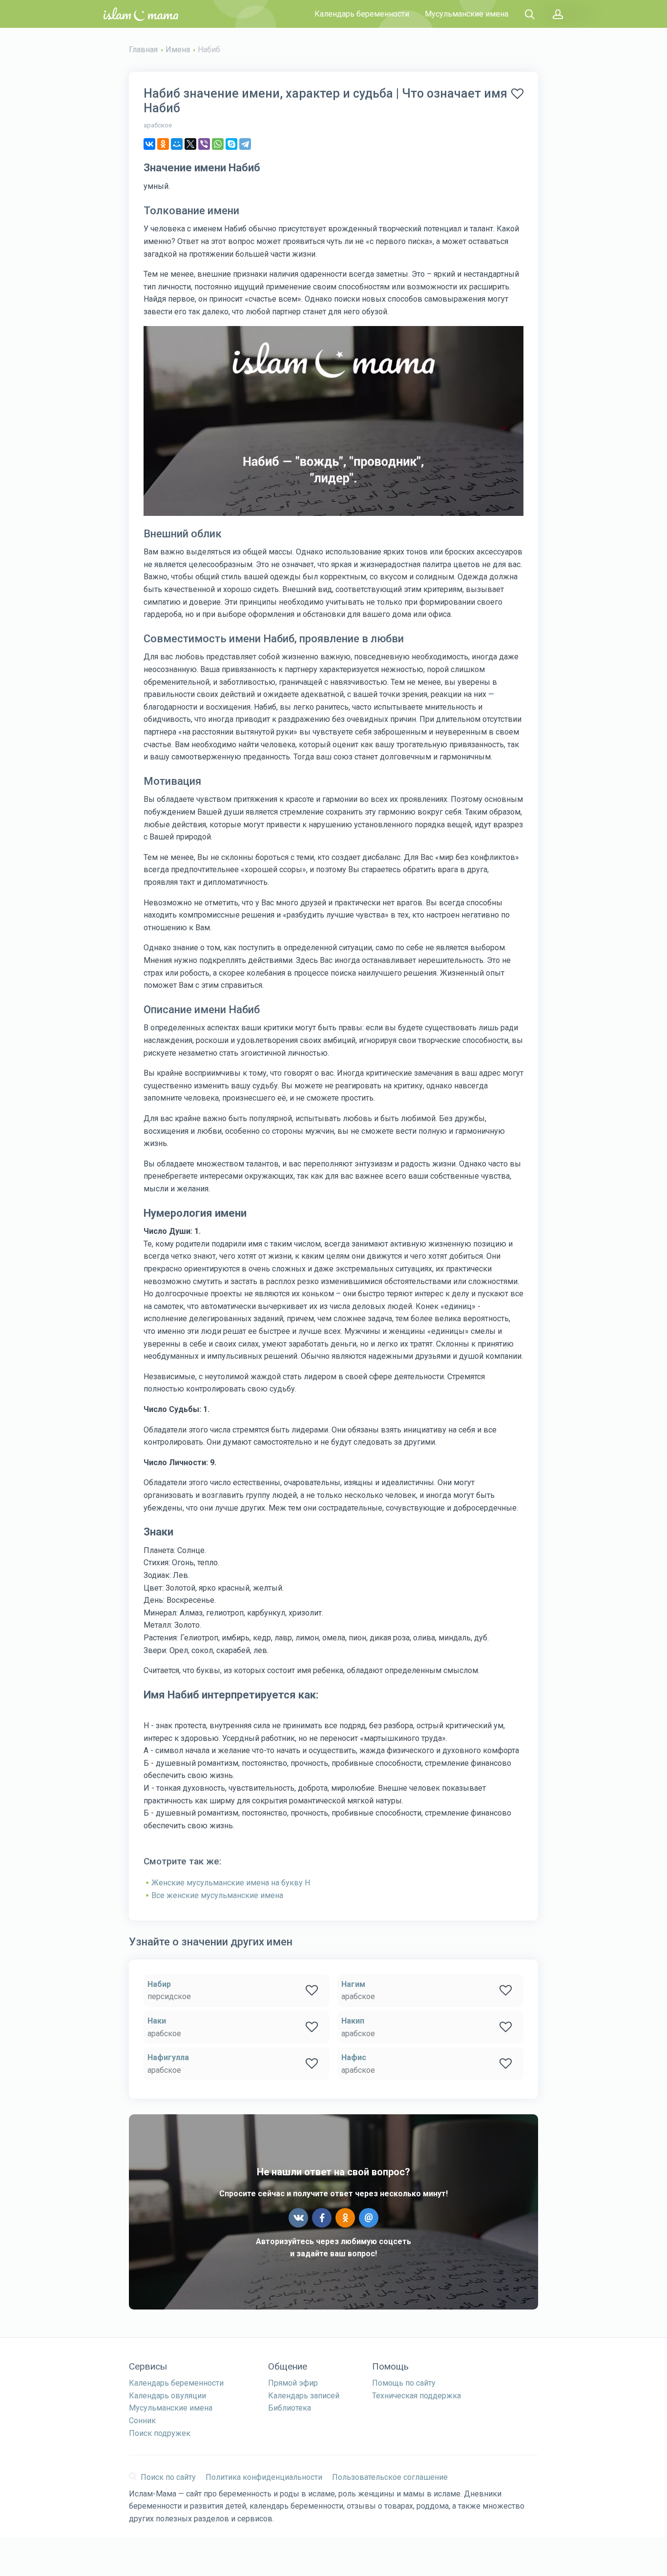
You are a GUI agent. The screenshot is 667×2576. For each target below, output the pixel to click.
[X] (190, 144)
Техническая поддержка (417, 2396)
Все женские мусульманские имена (217, 1895)
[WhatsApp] (218, 144)
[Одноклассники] (163, 144)
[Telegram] (245, 144)
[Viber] (204, 144)
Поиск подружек (160, 2433)
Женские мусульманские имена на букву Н (231, 1883)
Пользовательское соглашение (390, 2477)
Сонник (142, 2421)
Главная (143, 50)
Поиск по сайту (168, 2477)
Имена (178, 50)
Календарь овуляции (167, 2396)
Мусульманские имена (467, 14)
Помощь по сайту (404, 2383)
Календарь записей (304, 2396)
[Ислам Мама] (141, 14)
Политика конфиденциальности (264, 2477)
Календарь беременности (362, 14)
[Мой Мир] (177, 144)
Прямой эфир (293, 2383)
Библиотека (290, 2408)
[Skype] (231, 144)
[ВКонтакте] (149, 144)
